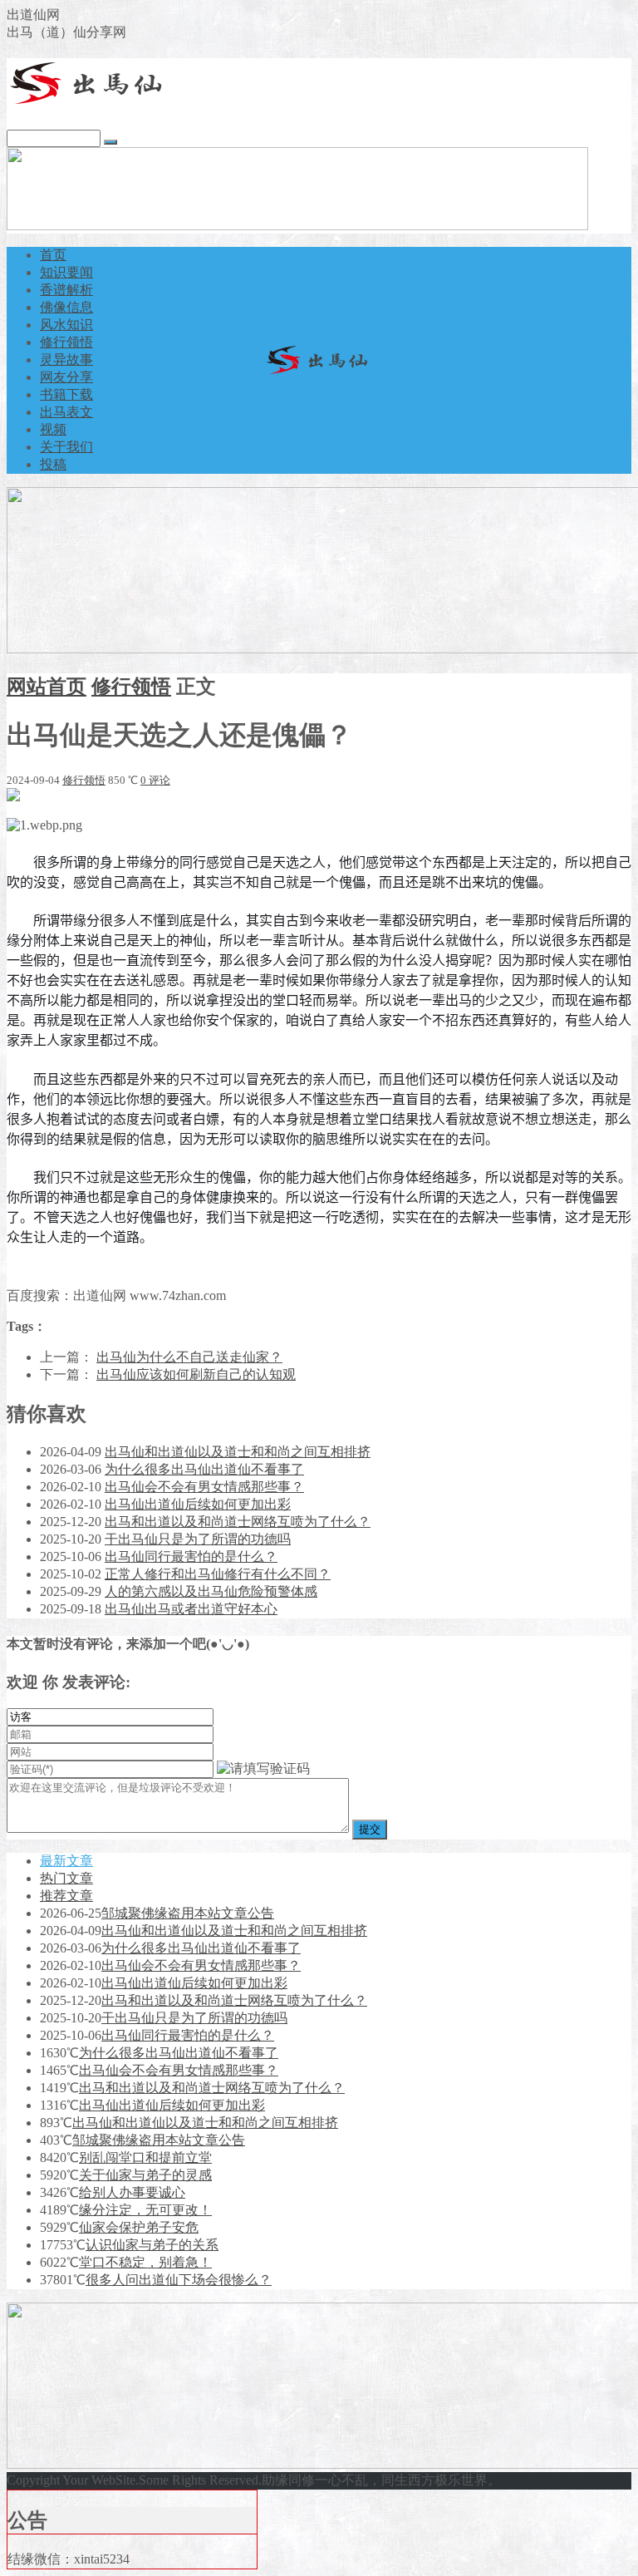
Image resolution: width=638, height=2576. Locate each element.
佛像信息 (66, 307)
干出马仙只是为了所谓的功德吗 (198, 1539)
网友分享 (66, 377)
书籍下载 (66, 394)
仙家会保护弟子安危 (139, 2227)
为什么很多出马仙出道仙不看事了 (204, 1469)
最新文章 (66, 1861)
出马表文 (66, 412)
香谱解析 (66, 290)
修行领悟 (66, 342)
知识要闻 (66, 272)
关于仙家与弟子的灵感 (145, 2175)
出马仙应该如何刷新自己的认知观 (196, 1374)
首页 (53, 255)
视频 (53, 429)
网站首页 (47, 687)
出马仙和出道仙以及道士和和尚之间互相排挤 (238, 1452)
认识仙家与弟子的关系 (152, 2245)
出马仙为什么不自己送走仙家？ (189, 1357)
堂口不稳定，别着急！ (145, 2262)
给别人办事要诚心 (132, 2192)
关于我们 (66, 447)
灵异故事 (66, 360)
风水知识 (66, 325)
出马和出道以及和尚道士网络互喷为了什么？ (238, 1522)
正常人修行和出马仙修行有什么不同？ (218, 1574)
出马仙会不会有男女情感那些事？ (204, 1487)
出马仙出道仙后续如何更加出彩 (198, 1504)
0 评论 (155, 780)
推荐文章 (66, 1896)
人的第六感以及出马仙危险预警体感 (211, 1591)
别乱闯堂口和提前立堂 (145, 2157)
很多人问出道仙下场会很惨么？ (179, 2280)
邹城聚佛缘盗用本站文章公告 (188, 1913)
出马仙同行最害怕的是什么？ (191, 1556)
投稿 (53, 464)
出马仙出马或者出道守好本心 (191, 1609)
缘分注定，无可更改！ (145, 2210)
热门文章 (66, 1878)
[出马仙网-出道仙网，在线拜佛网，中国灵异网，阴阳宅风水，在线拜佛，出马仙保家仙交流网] (90, 101)
